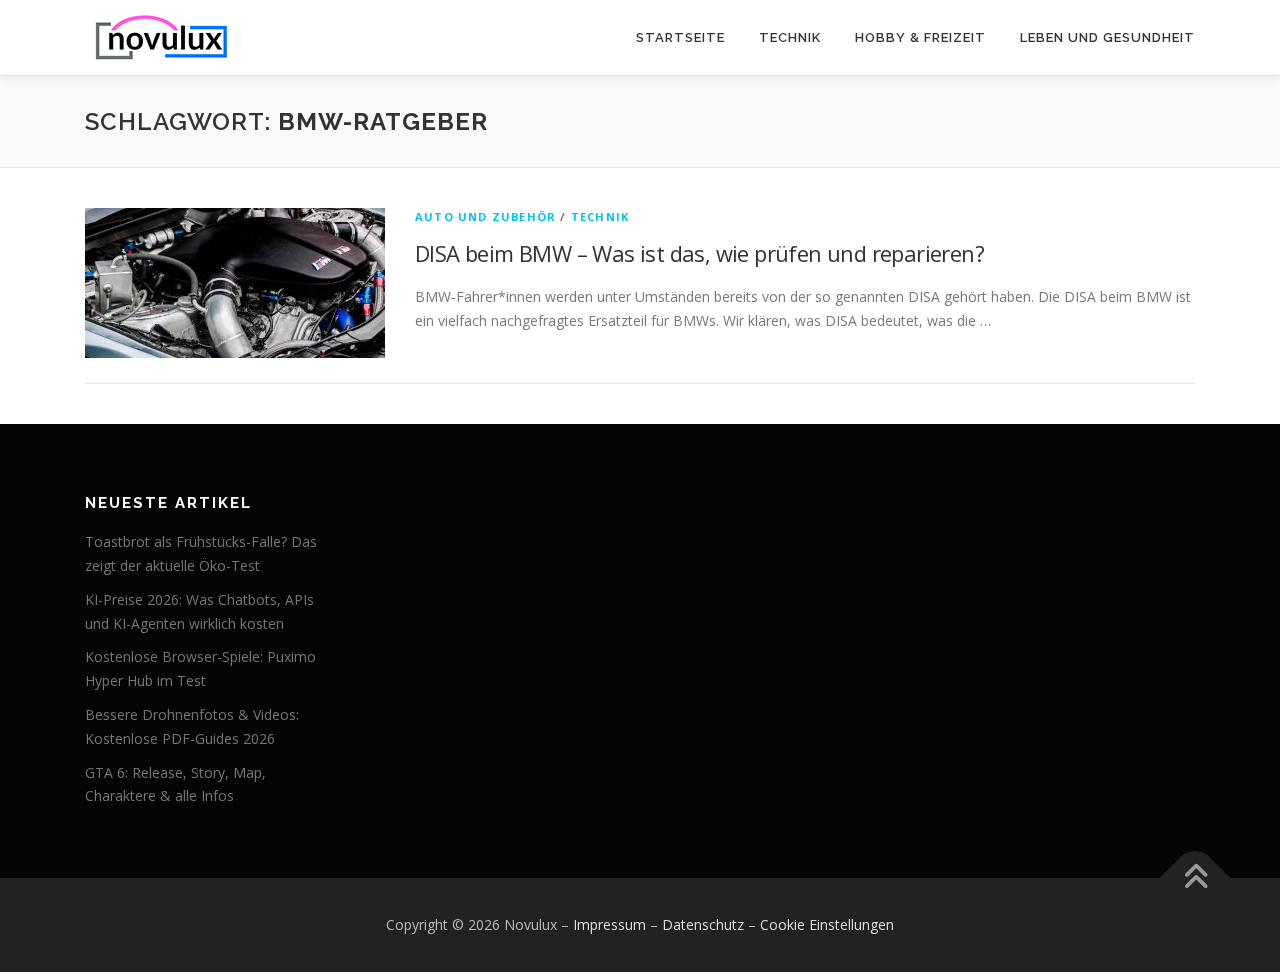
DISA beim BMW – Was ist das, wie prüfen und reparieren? (699, 253)
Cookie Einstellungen (827, 924)
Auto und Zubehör (485, 216)
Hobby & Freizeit (920, 37)
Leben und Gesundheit (1107, 37)
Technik (790, 37)
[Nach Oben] (1195, 878)
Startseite (680, 37)
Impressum (609, 924)
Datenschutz (703, 924)
